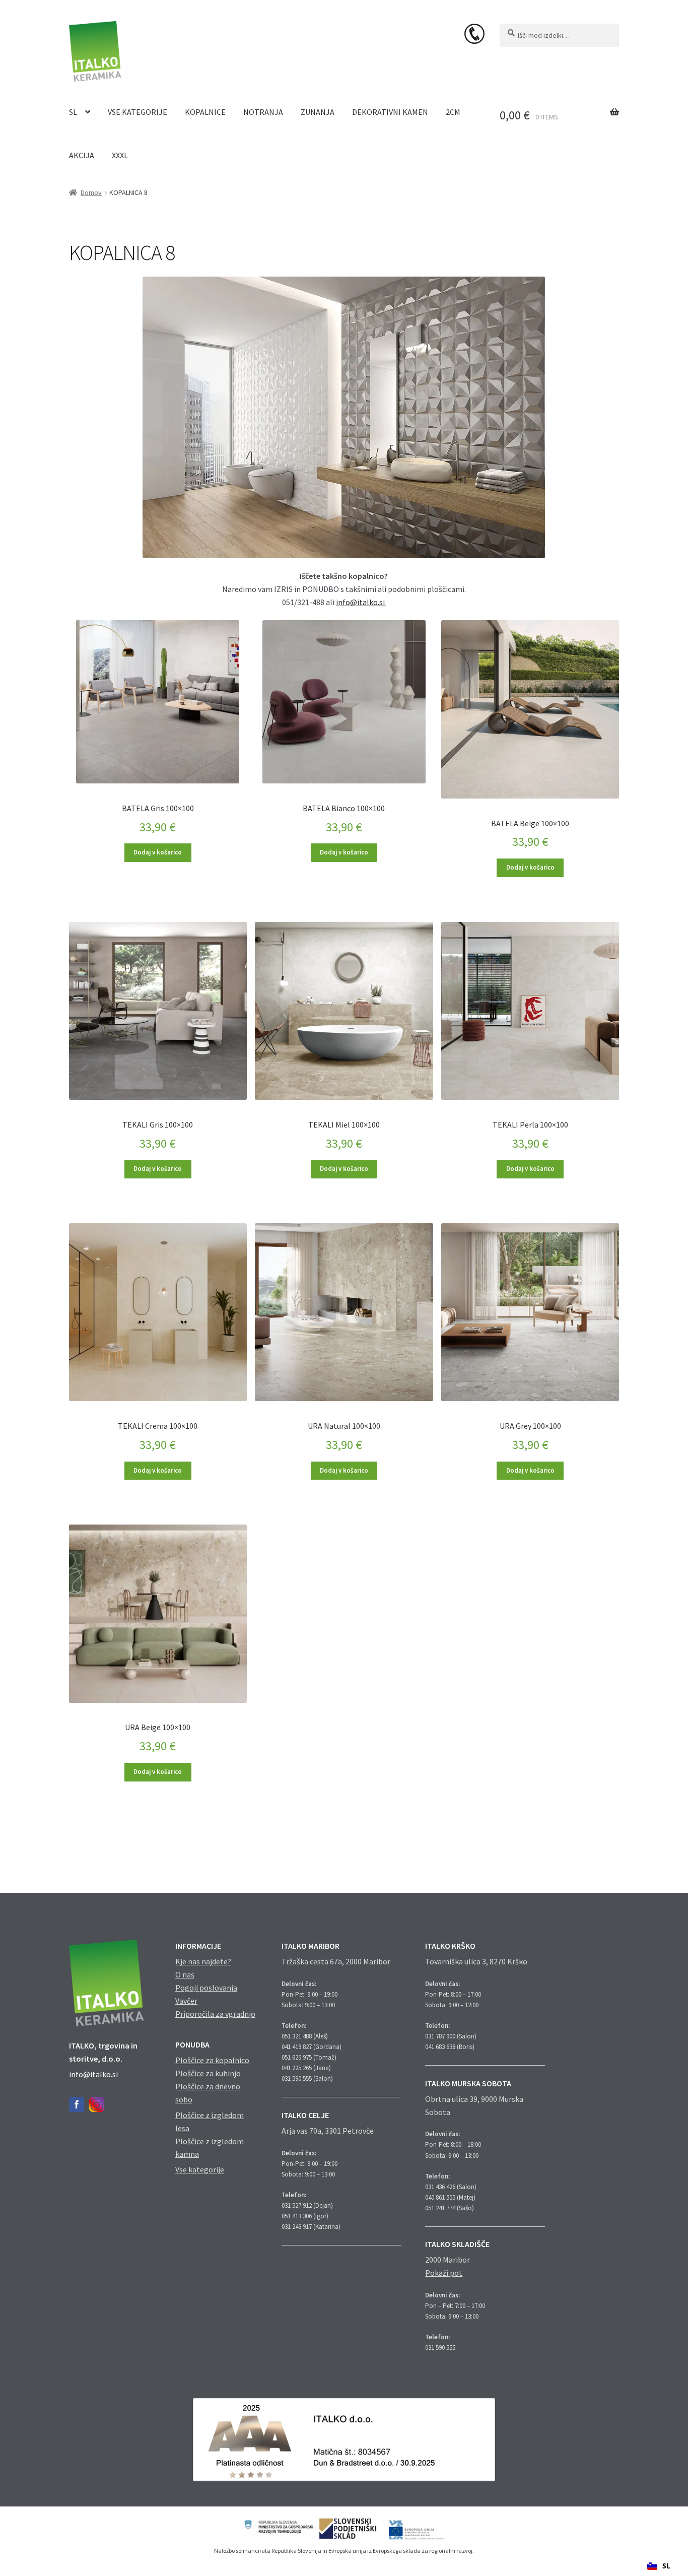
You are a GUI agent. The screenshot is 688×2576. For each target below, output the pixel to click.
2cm (453, 112)
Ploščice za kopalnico (212, 2060)
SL (73, 112)
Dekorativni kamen (390, 112)
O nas (185, 1974)
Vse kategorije (137, 112)
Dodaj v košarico (158, 852)
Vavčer (186, 2001)
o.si (380, 602)
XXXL (120, 155)
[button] (659, 2566)
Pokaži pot (444, 2273)
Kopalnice (205, 112)
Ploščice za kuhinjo (208, 2073)
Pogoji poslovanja (206, 1988)
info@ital (353, 602)
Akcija (82, 155)
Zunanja (318, 112)
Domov (91, 192)
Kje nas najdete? (203, 1961)
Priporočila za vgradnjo (215, 2014)
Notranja (263, 112)
